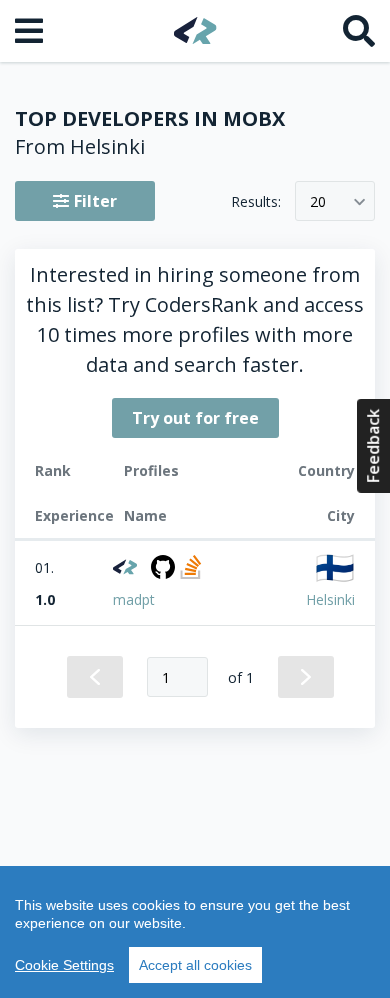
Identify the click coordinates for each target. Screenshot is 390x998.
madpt (134, 599)
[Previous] (95, 677)
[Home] (195, 30)
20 (318, 201)
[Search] (359, 31)
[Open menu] (31, 31)
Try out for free (195, 418)
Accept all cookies (195, 965)
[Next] (306, 677)
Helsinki (330, 599)
